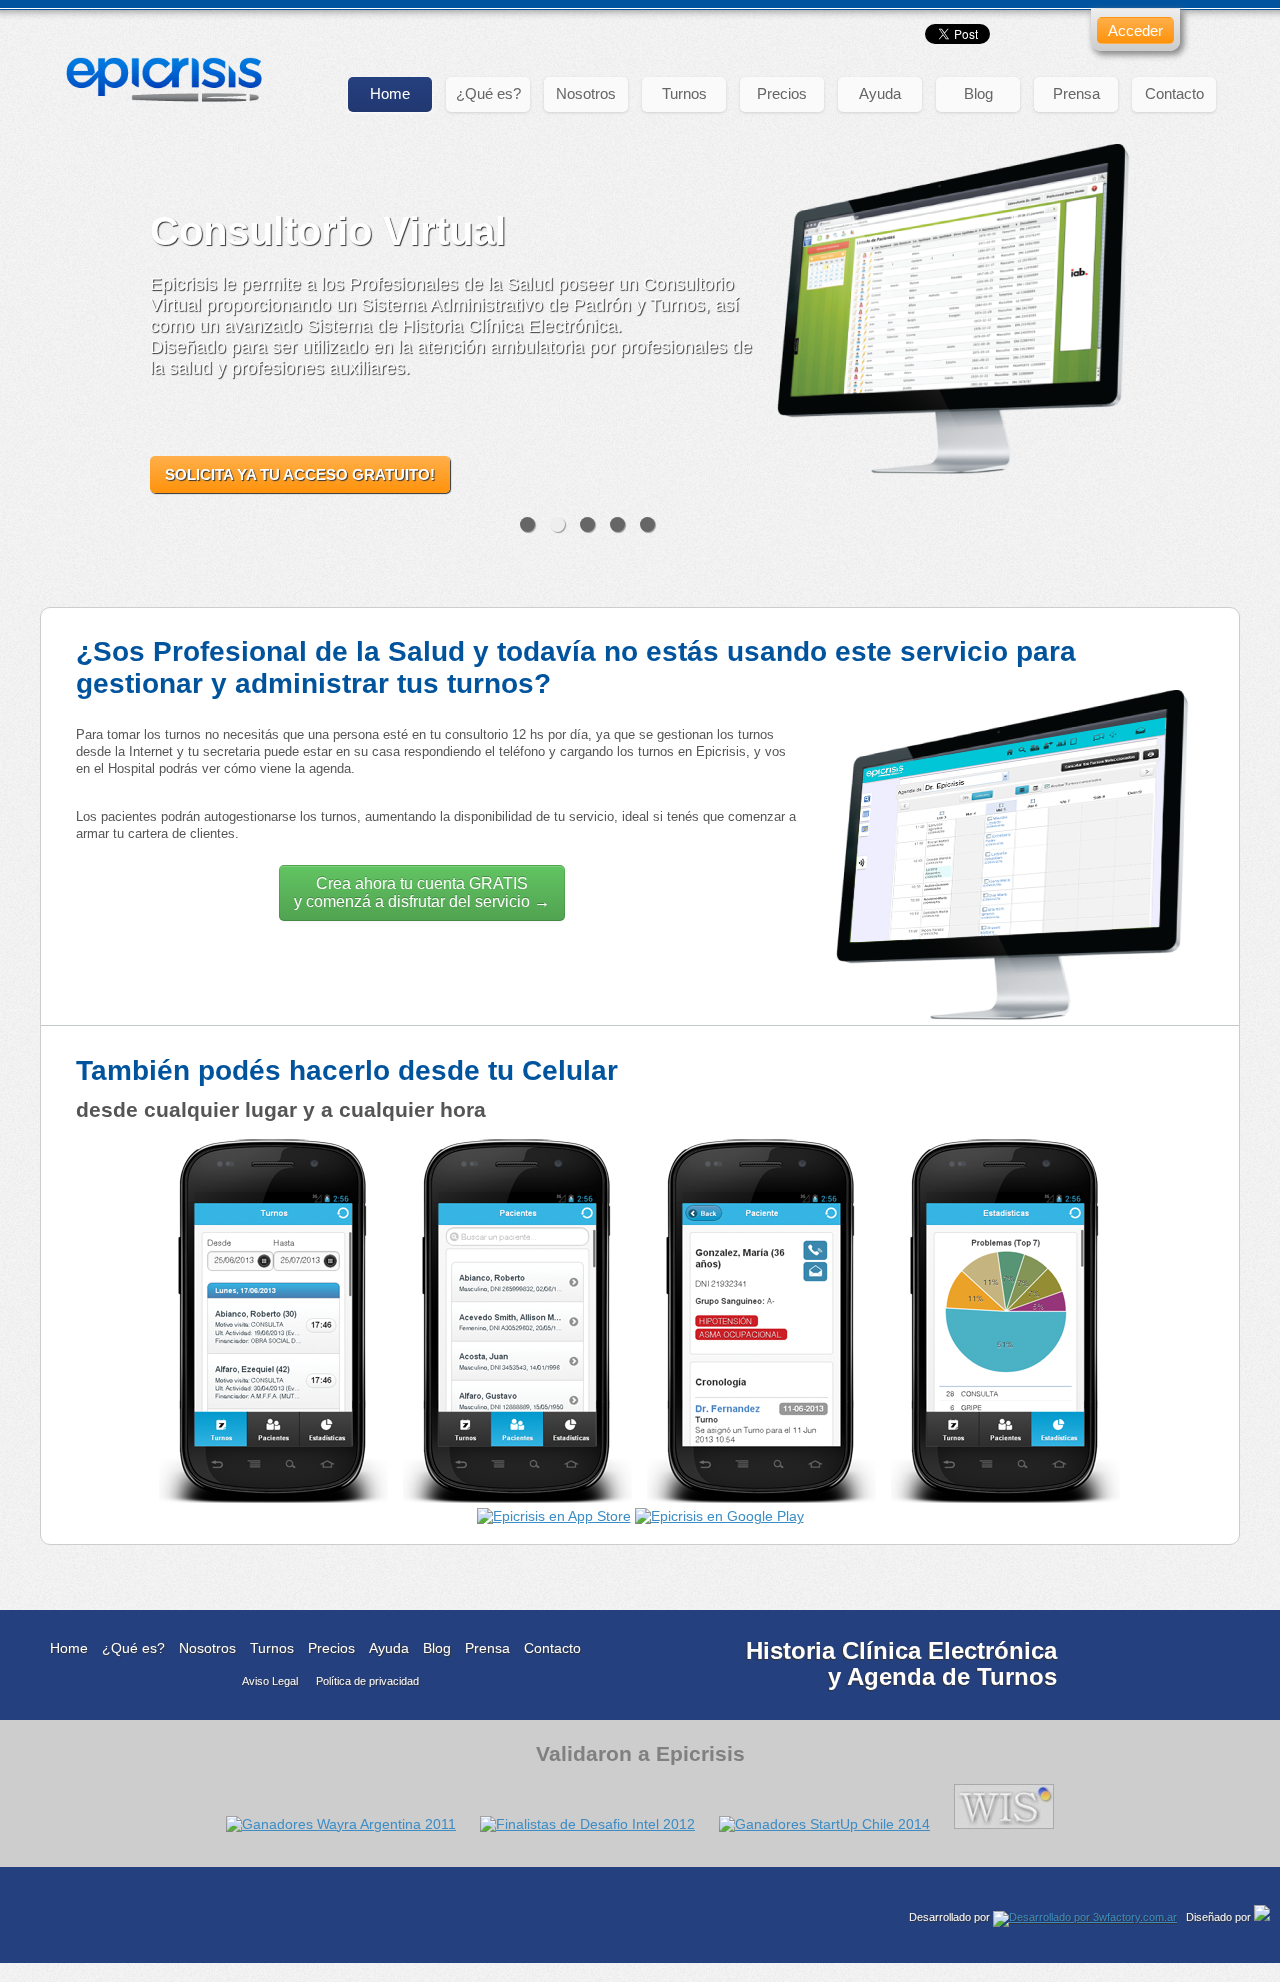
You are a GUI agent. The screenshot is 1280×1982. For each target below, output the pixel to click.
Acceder (1135, 30)
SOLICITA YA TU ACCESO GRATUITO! (300, 474)
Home (390, 93)
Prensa (1076, 93)
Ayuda (880, 93)
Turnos (684, 93)
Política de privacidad (367, 1681)
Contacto (1174, 93)
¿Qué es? (488, 93)
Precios (782, 93)
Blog (978, 93)
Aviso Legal (270, 1681)
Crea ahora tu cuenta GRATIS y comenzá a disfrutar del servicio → (422, 892)
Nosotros (586, 93)
